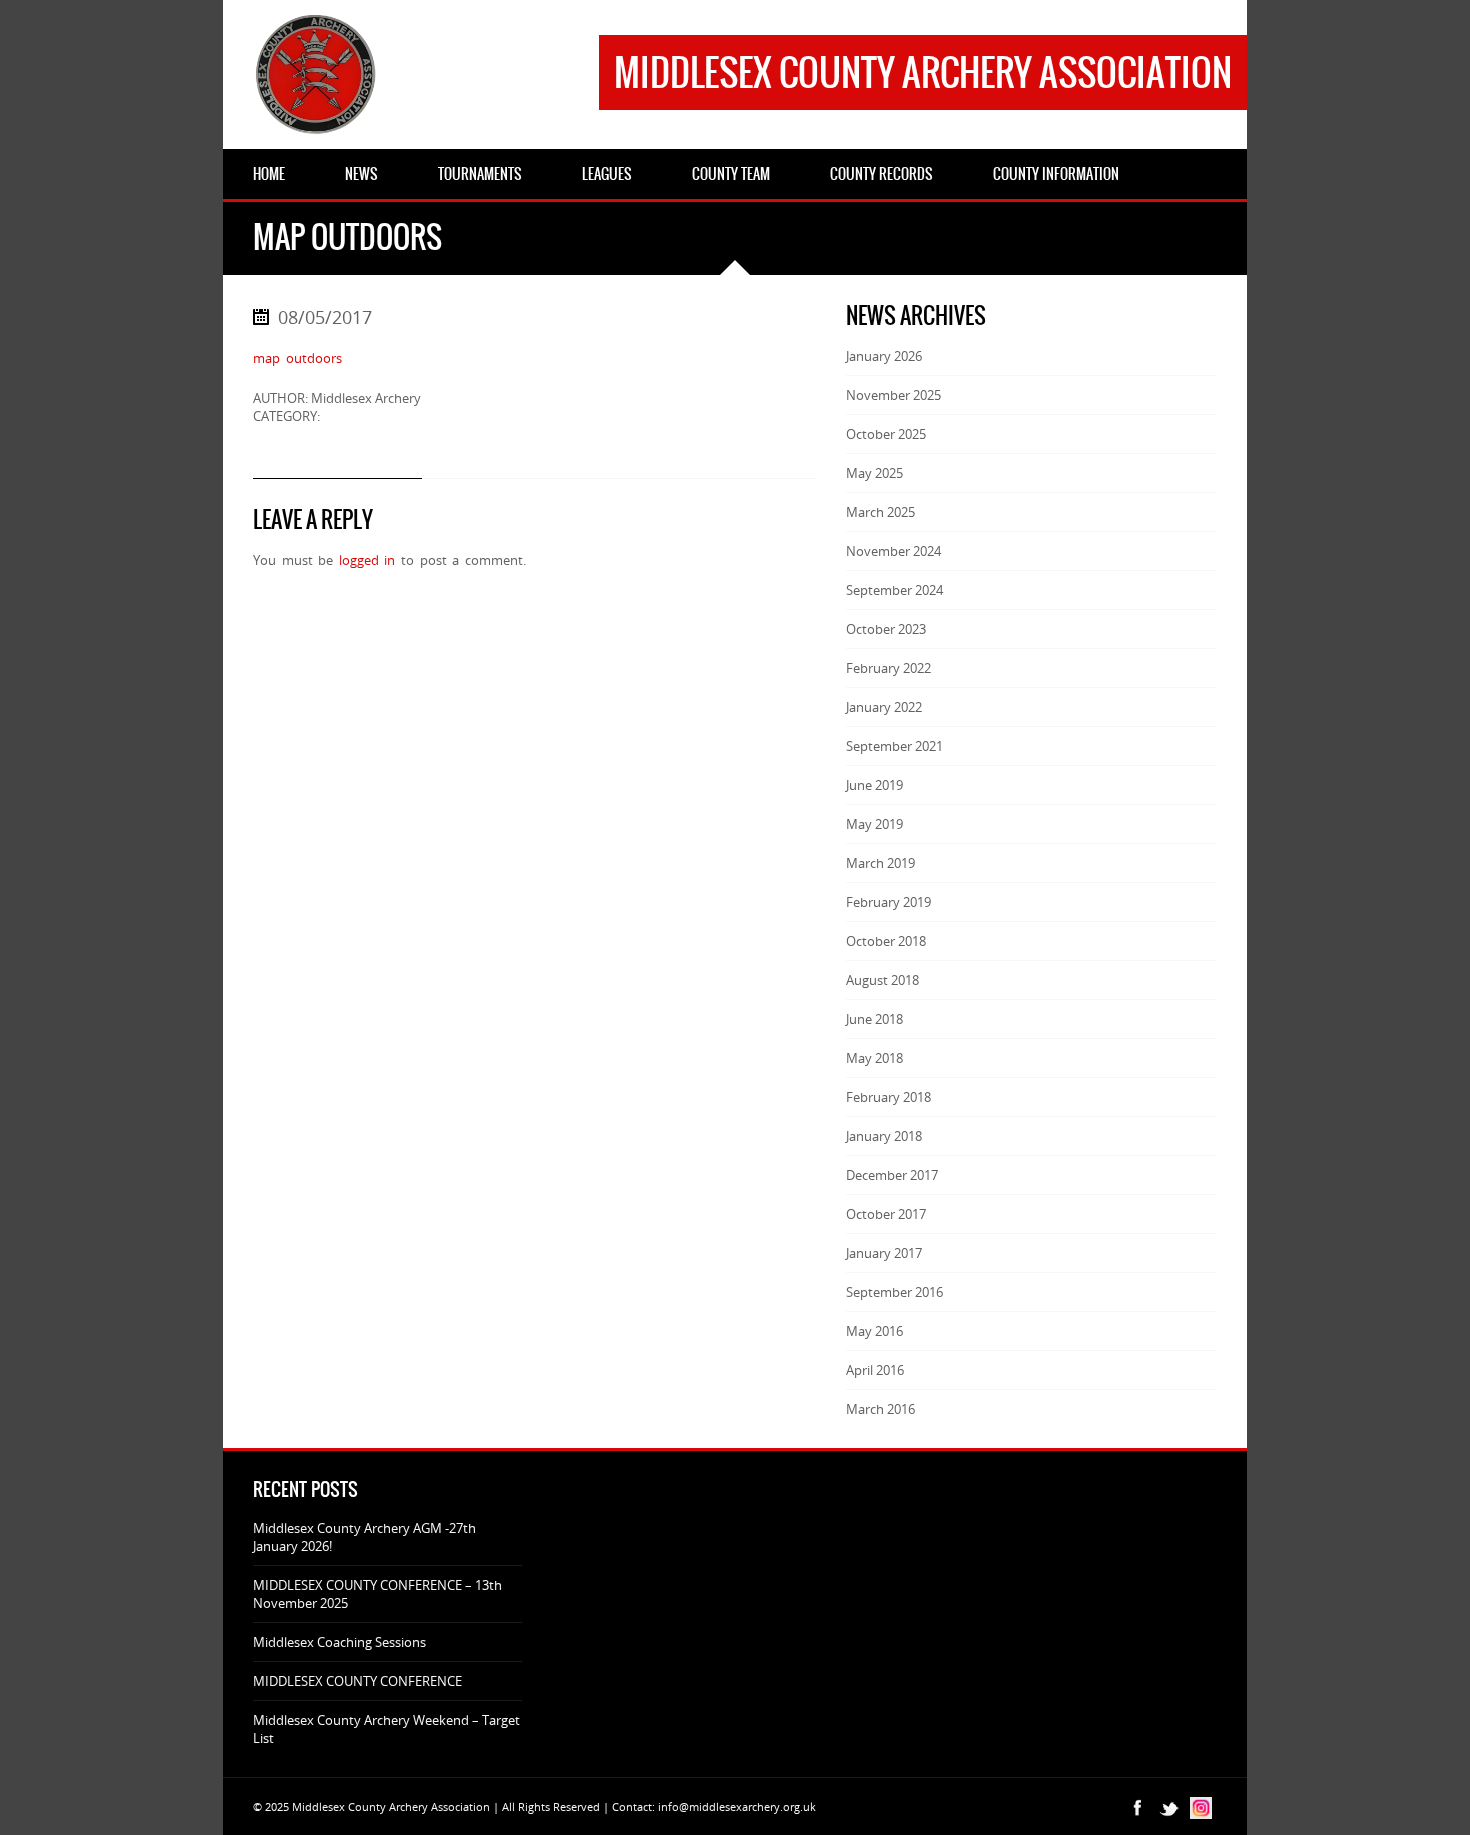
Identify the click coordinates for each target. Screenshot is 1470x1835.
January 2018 (884, 1136)
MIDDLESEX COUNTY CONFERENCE (357, 1681)
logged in (367, 560)
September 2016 (894, 1292)
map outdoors (297, 358)
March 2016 (880, 1409)
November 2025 (893, 395)
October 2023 (886, 629)
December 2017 (892, 1175)
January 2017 (884, 1253)
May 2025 (874, 473)
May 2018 (874, 1058)
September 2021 (894, 746)
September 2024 (894, 590)
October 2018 (886, 941)
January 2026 (884, 356)
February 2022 (888, 668)
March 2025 (880, 512)
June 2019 (874, 785)
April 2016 (875, 1370)
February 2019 (888, 902)
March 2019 (880, 863)
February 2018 (888, 1097)
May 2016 (874, 1331)
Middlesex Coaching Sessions (339, 1642)
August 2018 (882, 980)
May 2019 (874, 824)
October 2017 (886, 1214)
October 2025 (886, 434)
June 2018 (874, 1019)
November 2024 (893, 551)
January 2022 (884, 707)
